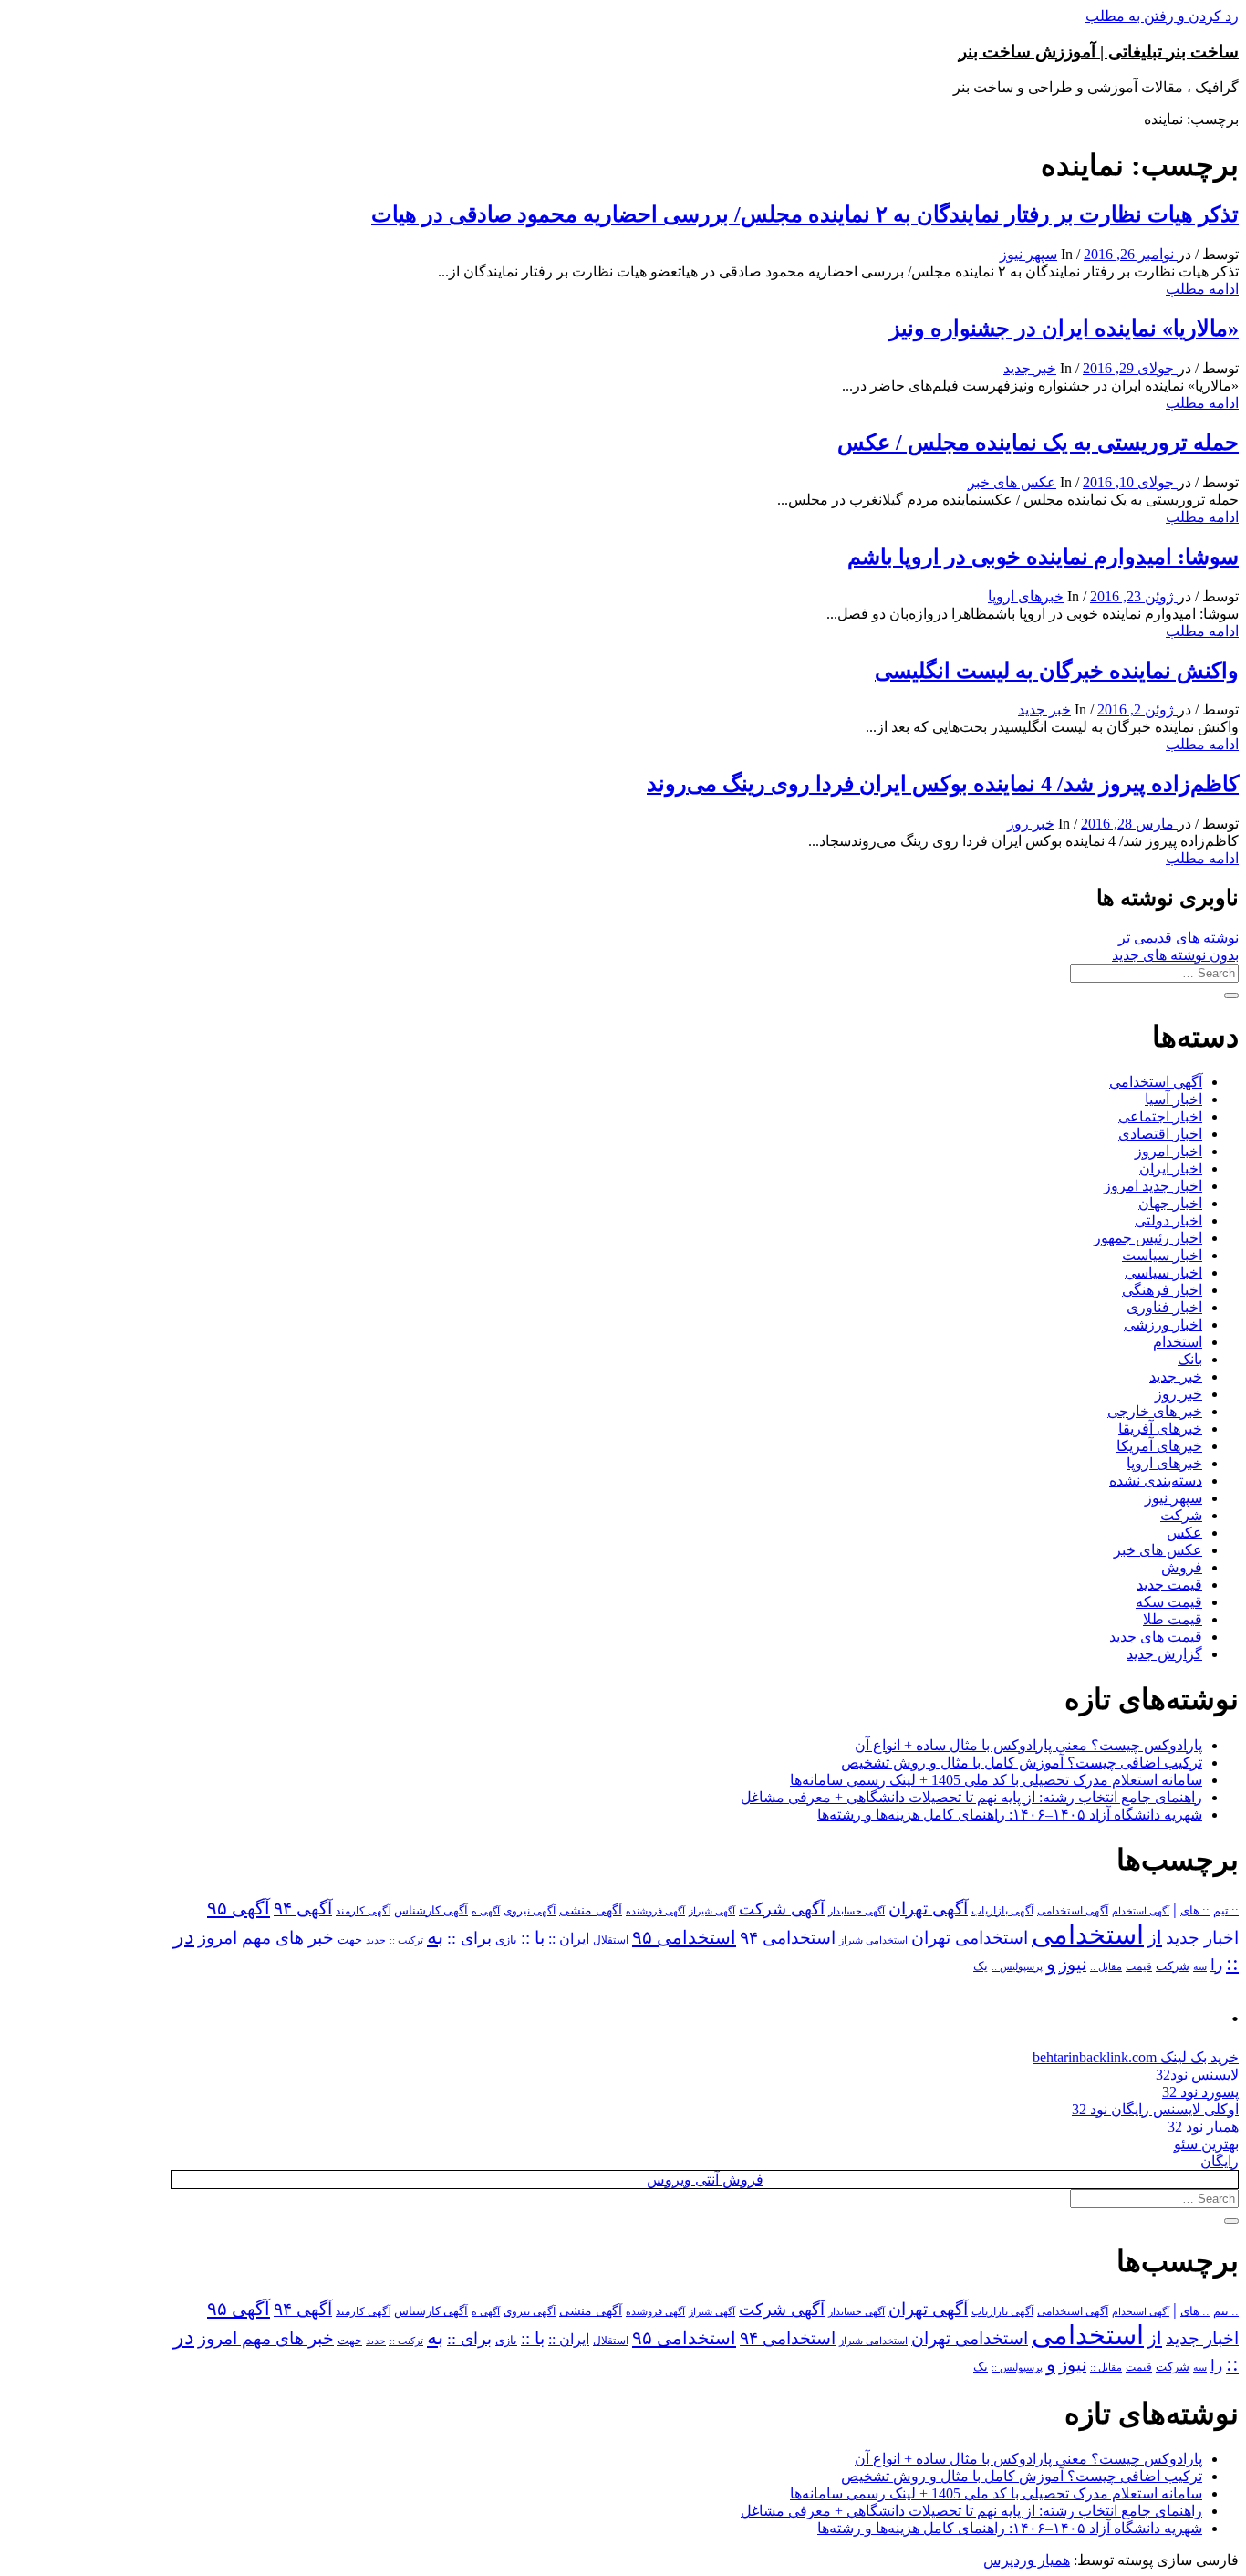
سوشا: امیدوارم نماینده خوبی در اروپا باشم (1043, 557)
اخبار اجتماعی (1160, 1116)
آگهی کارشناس (431, 1911)
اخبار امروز (1168, 1151)
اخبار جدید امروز (1153, 1186)
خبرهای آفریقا (1160, 1429)
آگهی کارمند (363, 1911)
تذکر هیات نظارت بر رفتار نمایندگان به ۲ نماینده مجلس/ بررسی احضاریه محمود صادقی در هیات (805, 214)
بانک (1190, 1359)
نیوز (1073, 1964)
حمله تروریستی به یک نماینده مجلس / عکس (1038, 443)
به (435, 1937)
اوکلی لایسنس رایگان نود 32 (1155, 2109)
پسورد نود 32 (1200, 2092)
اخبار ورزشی (1163, 1325)
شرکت (1181, 1515)
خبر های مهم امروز (266, 1938)
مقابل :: (1106, 1966)
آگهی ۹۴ (303, 1909)
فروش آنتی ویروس (705, 2180)
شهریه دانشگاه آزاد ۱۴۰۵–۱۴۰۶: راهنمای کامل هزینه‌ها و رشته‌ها (1010, 1815)
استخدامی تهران (970, 1938)
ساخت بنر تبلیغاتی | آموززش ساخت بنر (1099, 52)
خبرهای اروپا (1026, 596)
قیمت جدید (1169, 1585)
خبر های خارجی (1155, 1411)
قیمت (1139, 1967)
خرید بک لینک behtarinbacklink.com (1136, 2057)
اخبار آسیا (1173, 1099)
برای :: (469, 1938)
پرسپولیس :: (1017, 1966)
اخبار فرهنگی (1162, 1290)
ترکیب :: (406, 1940)
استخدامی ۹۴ (788, 1938)
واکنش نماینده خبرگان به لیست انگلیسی (1057, 671)
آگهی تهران (928, 1909)
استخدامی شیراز (873, 1940)
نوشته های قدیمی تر (1179, 938)
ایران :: (569, 1939)
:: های (1195, 1911)
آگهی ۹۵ (239, 1908)
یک (981, 1966)
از (1155, 1937)
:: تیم (1226, 1911)
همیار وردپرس (1027, 2560)
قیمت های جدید (1156, 1637)
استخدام (1178, 1342)
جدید (376, 1940)
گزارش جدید (1164, 1654)
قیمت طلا (1173, 1619)
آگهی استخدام (1141, 1911)
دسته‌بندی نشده (1156, 1481)
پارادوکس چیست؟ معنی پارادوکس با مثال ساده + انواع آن (1028, 1745)
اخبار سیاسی (1163, 1272)
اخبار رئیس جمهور (1148, 1238)
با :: (533, 1938)
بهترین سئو (1206, 2144)
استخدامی (1088, 1935)
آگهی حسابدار (857, 1911)
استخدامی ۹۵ (684, 1937)
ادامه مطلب (1202, 289)
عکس (1184, 1533)
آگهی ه (486, 1911)
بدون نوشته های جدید (1175, 955)
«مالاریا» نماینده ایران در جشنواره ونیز (1064, 329)
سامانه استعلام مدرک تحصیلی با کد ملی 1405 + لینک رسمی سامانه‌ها (996, 1780)
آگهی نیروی (530, 1911)
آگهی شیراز (712, 1911)
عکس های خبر (1012, 482)
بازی (506, 1940)
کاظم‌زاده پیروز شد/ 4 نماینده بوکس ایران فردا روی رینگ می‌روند (943, 784)
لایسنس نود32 (1197, 2075)
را (1216, 1965)
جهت (350, 1940)
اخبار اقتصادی (1160, 1134)
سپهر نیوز (1028, 254)
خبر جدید (1030, 368)
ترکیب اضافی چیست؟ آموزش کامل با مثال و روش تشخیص (1022, 1763)
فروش (1182, 1567)
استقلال (611, 1940)
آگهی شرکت (782, 1909)
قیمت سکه (1169, 1602)
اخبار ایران (1171, 1168)
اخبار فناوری (1164, 1307)
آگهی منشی (591, 1910)
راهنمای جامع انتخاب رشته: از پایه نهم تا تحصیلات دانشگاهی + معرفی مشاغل (971, 1797)
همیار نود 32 (1203, 2127)
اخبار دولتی (1168, 1220)
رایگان (1220, 2161)
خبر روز (1031, 824)
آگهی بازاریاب (1002, 1911)
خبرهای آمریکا (1159, 1446)
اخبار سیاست (1162, 1255)
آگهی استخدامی (1156, 1082)
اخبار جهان (1170, 1203)
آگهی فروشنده (655, 1911)
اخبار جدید (1202, 1938)
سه (1200, 1966)
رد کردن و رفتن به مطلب (1162, 16)
